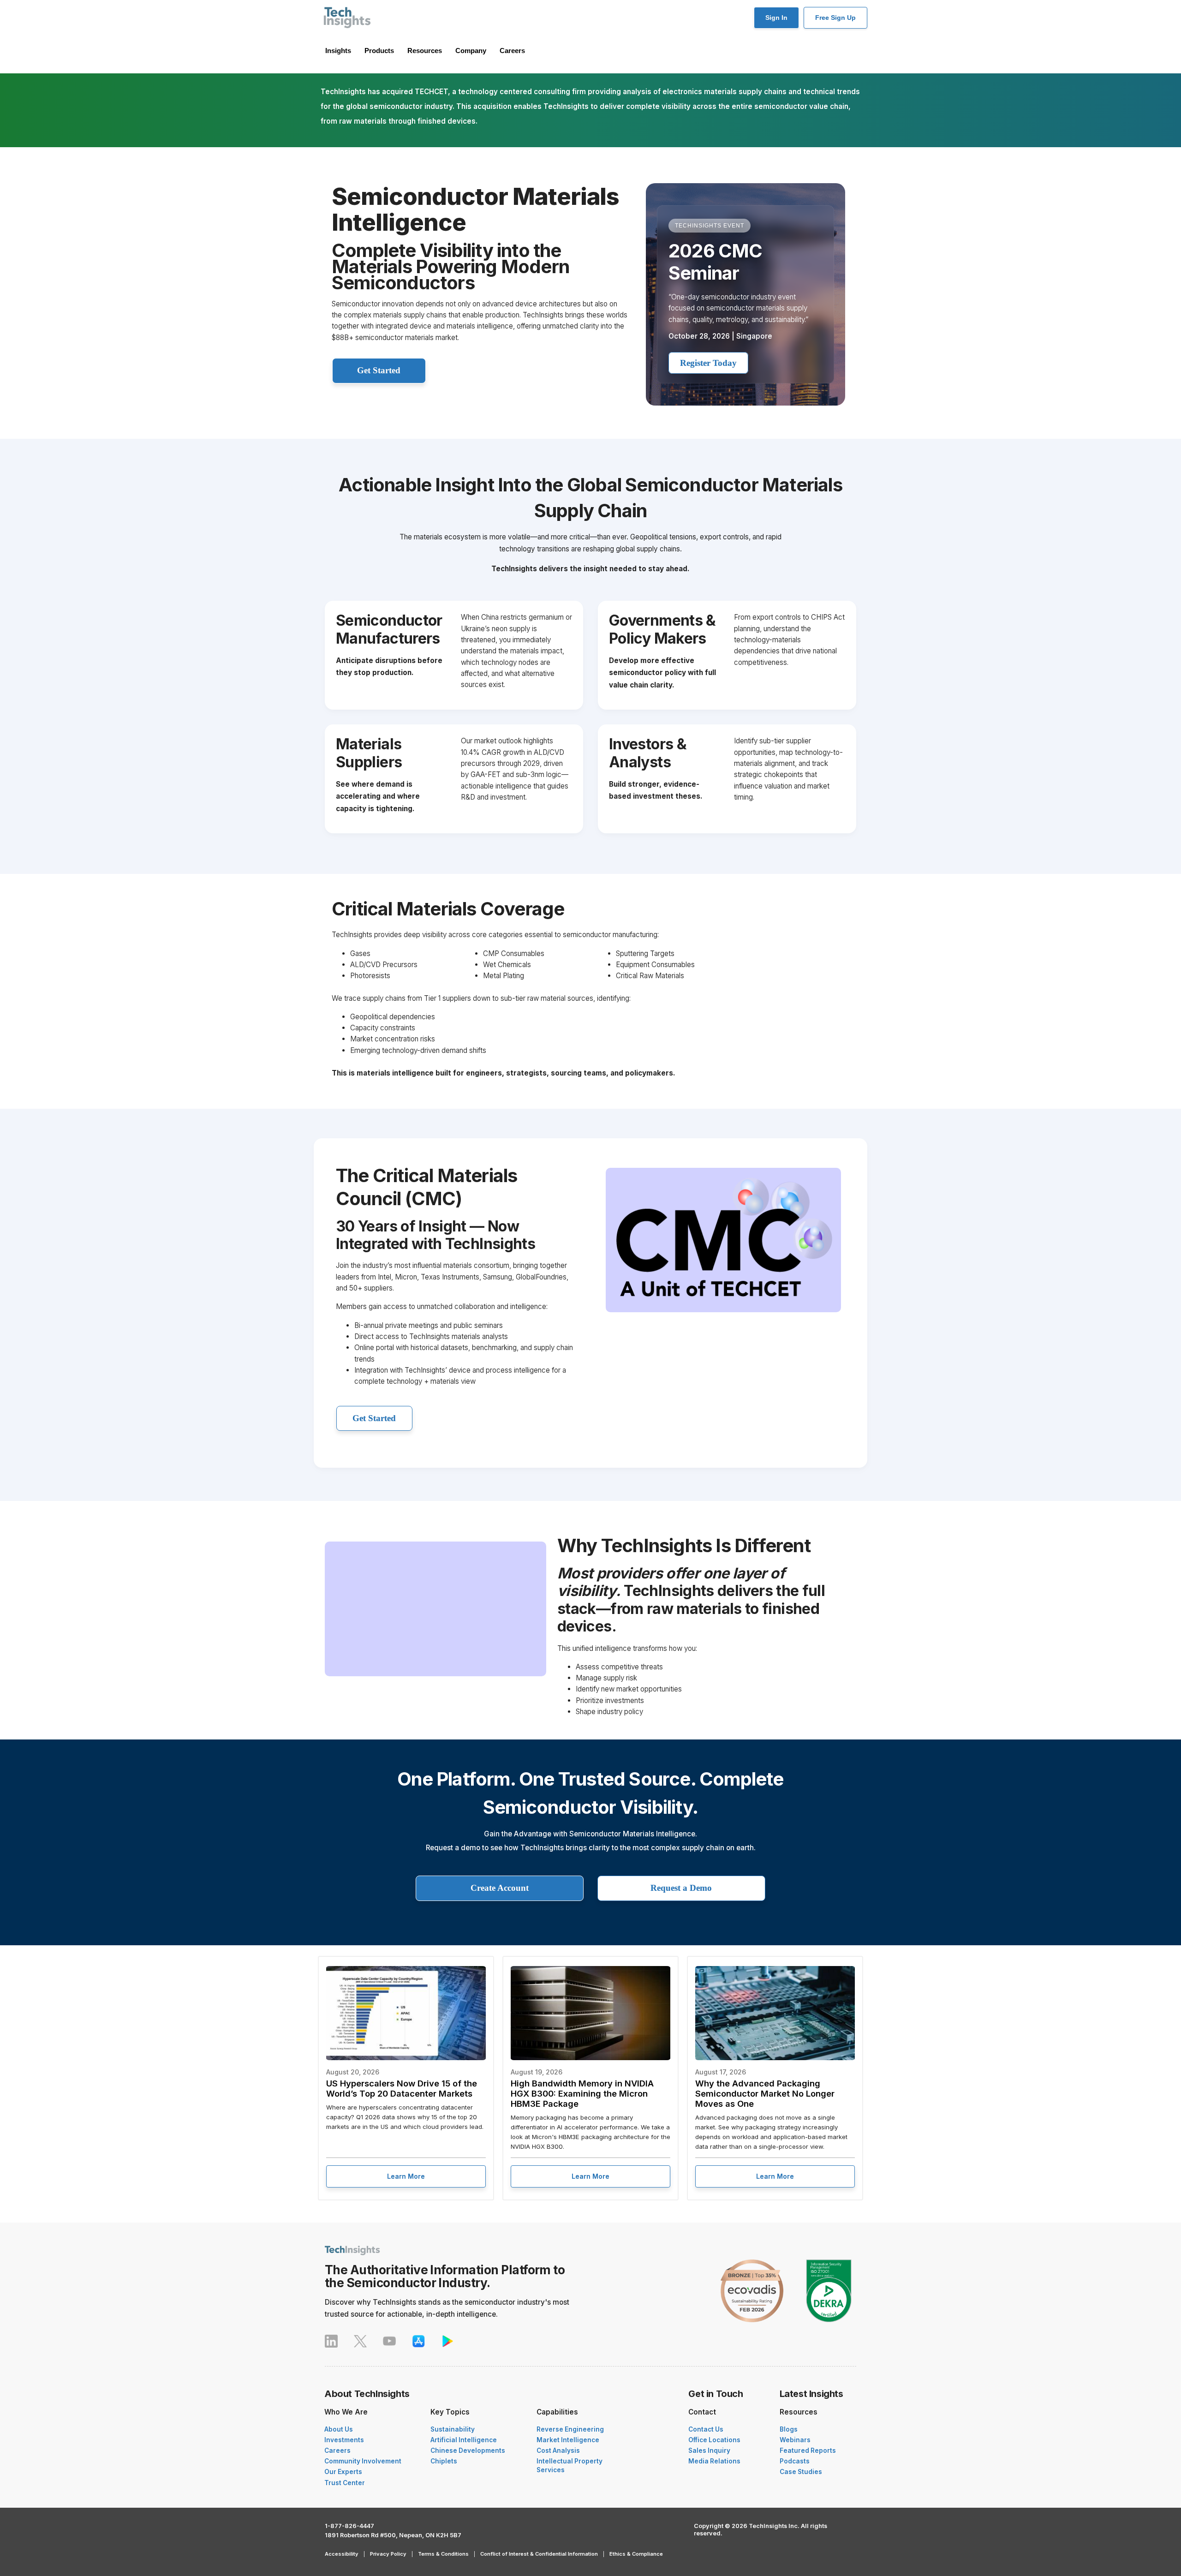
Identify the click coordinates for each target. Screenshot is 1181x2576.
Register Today (708, 363)
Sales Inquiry (709, 2450)
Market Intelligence (568, 2440)
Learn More (406, 2176)
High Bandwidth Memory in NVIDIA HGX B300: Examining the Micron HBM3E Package (582, 2093)
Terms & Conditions (443, 2554)
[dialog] (78, 2481)
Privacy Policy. (118, 2537)
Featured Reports (808, 2450)
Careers (512, 51)
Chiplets (444, 2461)
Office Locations (714, 2440)
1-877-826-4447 (349, 2526)
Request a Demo (681, 1888)
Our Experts (343, 2472)
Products (379, 51)
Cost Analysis (558, 2450)
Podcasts (795, 2461)
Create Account (500, 1888)
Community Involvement (363, 2461)
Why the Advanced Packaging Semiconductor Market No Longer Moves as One (765, 2093)
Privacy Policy (388, 2554)
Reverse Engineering (570, 2429)
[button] (78, 2552)
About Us (339, 2429)
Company (471, 51)
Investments (344, 2440)
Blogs (789, 2429)
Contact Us (706, 2429)
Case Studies (801, 2472)
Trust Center (345, 2483)
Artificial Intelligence (464, 2440)
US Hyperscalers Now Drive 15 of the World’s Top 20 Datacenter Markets (402, 2088)
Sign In (776, 18)
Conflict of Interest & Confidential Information (539, 2554)
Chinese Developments (468, 2450)
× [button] (137, 2406)
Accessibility (342, 2554)
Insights (338, 51)
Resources (425, 51)
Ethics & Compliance (636, 2554)
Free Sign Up (835, 18)
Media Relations (714, 2461)
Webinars (795, 2440)
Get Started (379, 370)
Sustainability (453, 2429)
